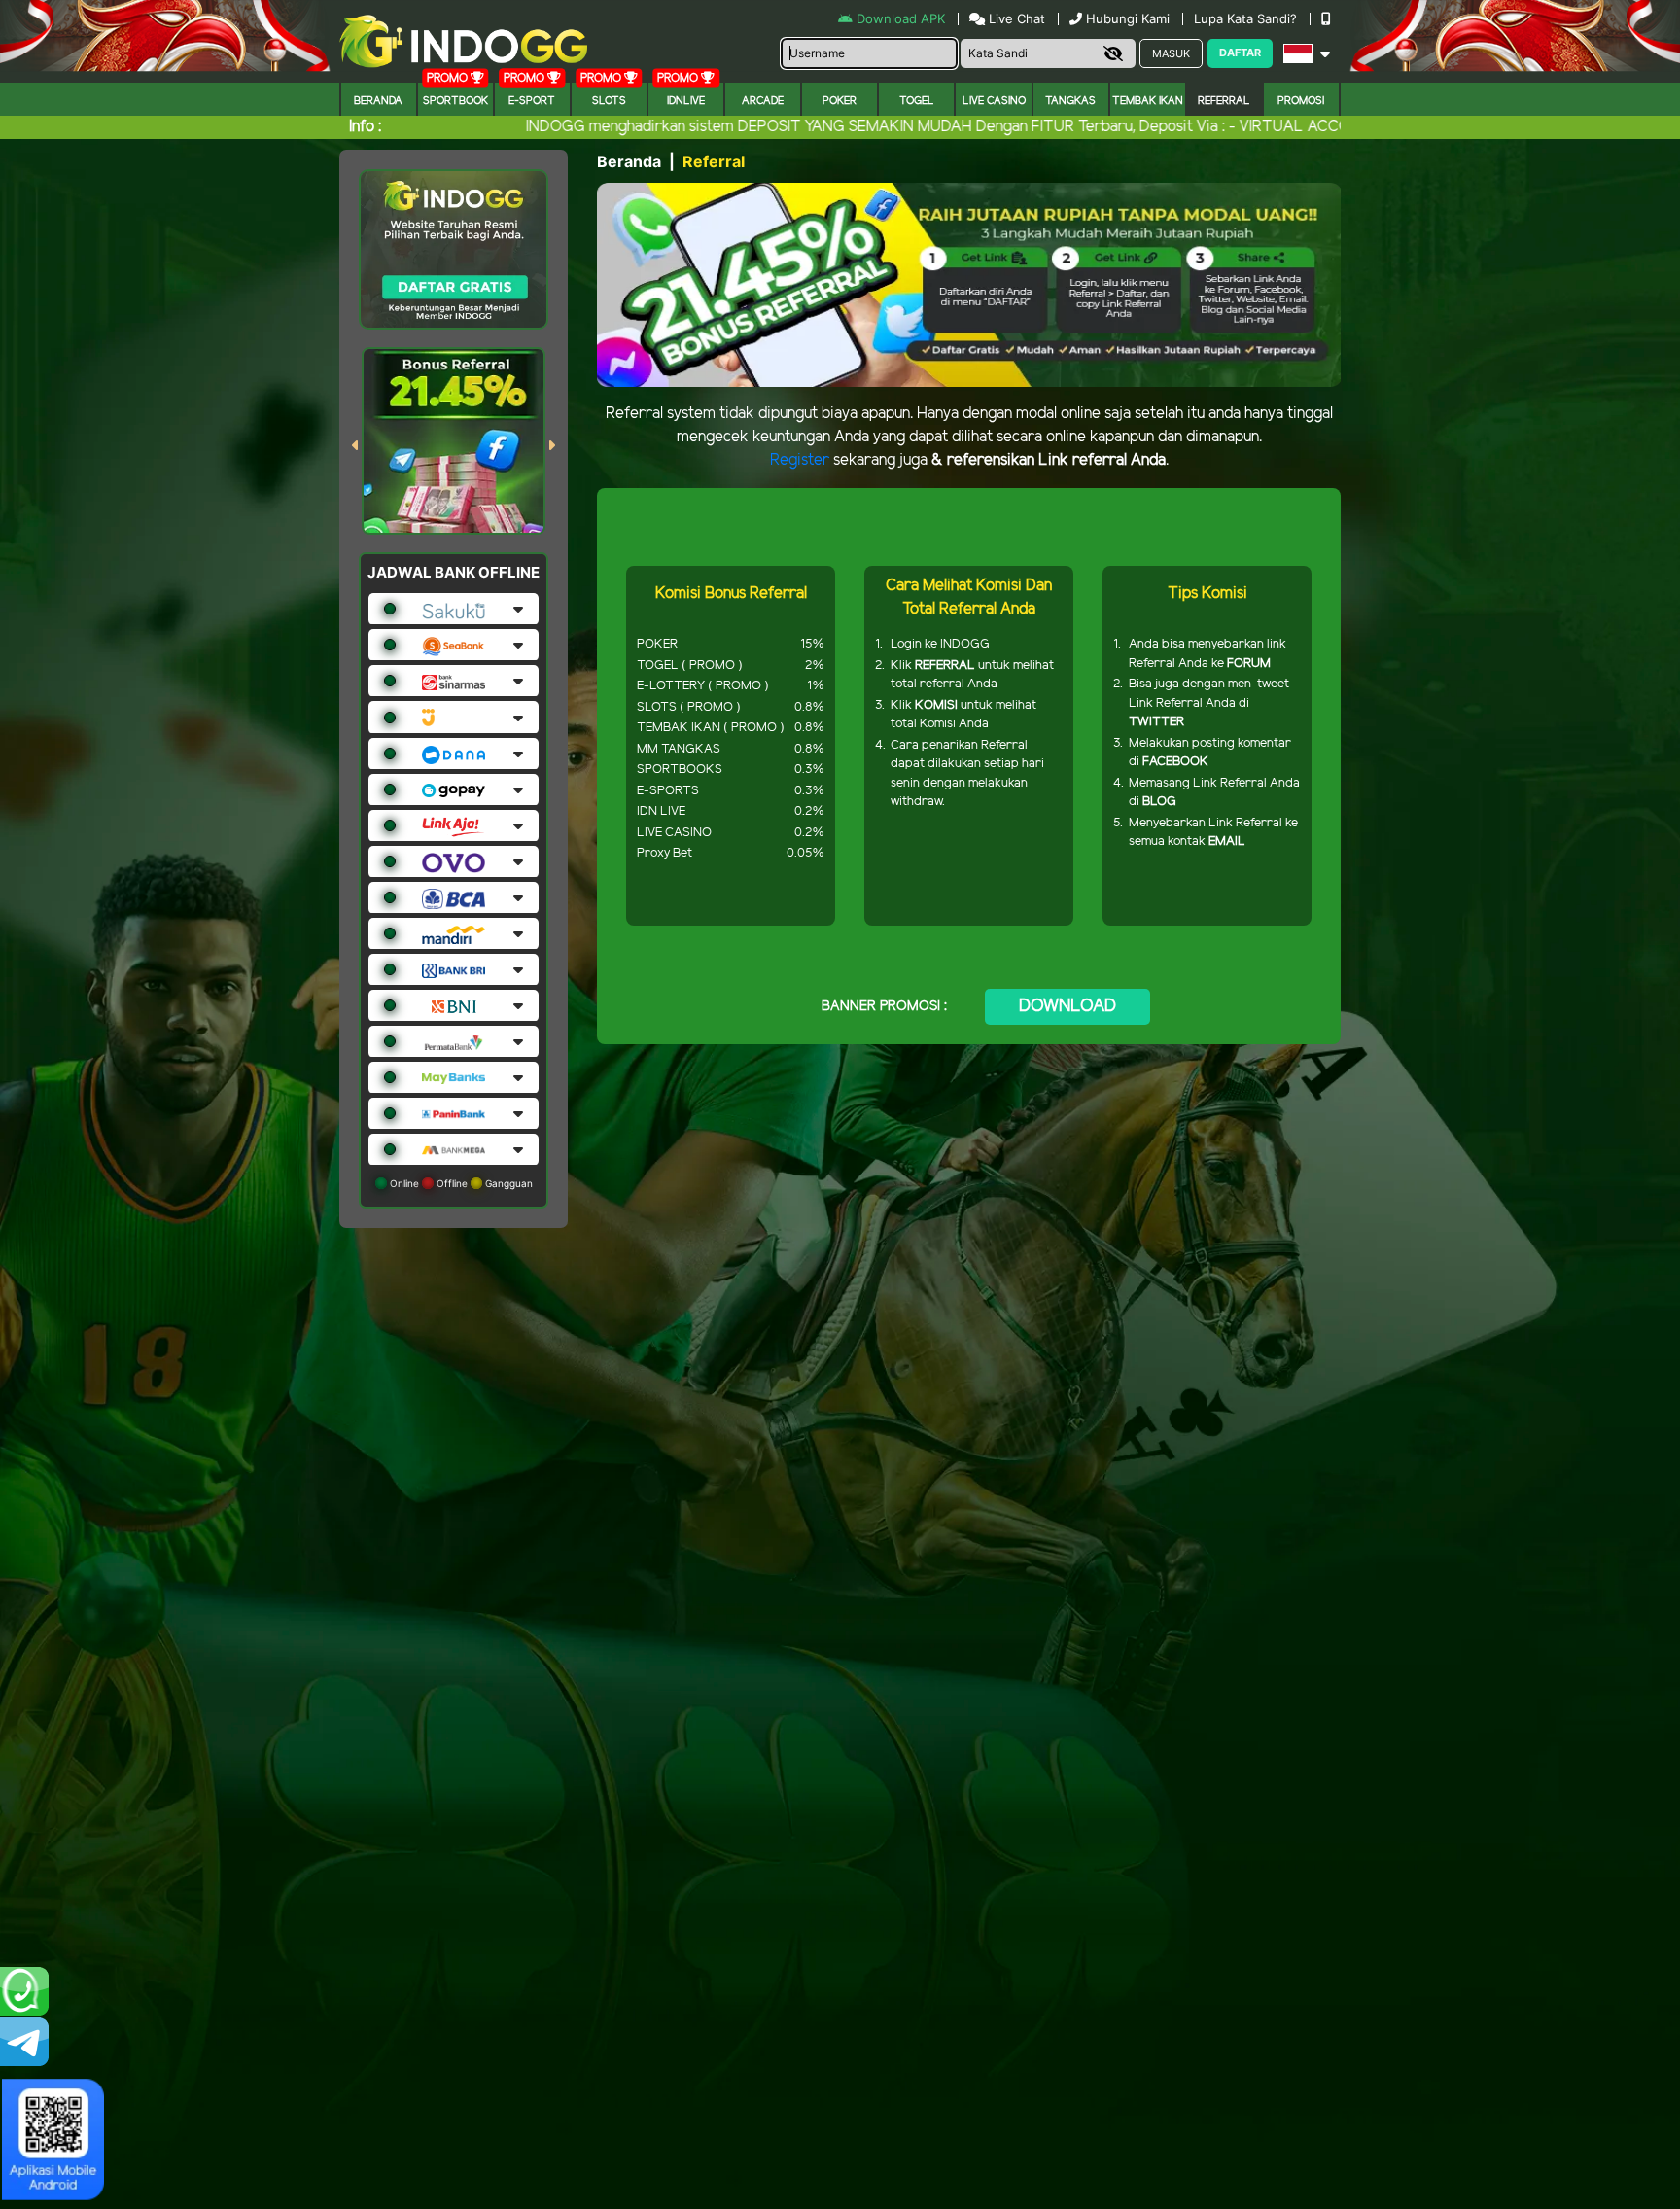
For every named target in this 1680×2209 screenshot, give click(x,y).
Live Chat (1015, 18)
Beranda (378, 101)
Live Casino (994, 101)
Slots (609, 101)
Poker (840, 101)
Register (800, 460)
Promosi (1301, 101)
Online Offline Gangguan (460, 1183)
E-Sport (532, 101)
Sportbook (455, 101)
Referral (1224, 101)
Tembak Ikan (1148, 101)
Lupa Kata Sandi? (1247, 18)
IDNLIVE (686, 101)
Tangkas (1070, 101)
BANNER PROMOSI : (884, 1007)
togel (917, 101)
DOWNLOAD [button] (1067, 1006)
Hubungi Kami (1128, 18)
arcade (763, 101)
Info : (365, 127)
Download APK (901, 18)
